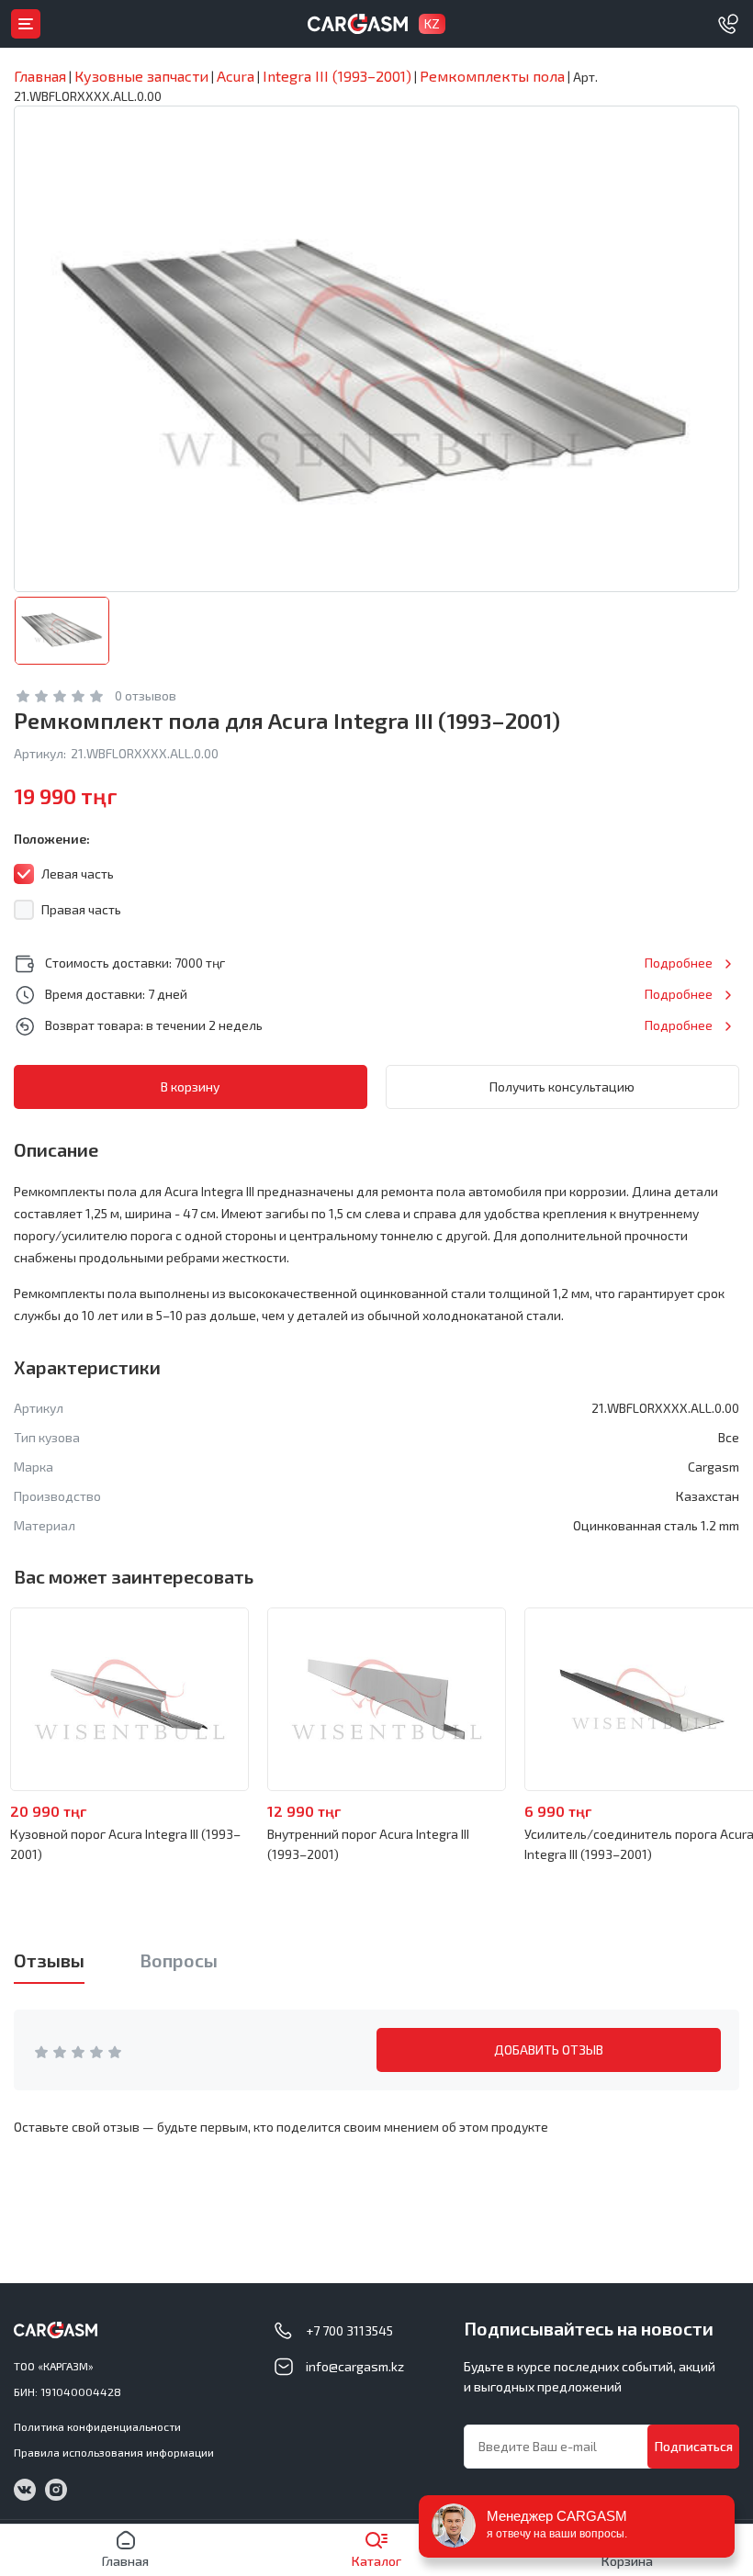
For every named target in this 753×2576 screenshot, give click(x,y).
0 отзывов (146, 695)
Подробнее (679, 963)
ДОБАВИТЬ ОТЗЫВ (549, 2050)
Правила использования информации (114, 2452)
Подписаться (694, 2446)
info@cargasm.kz (355, 2366)
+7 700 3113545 (349, 2330)
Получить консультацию (562, 1086)
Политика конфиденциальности (97, 2426)
